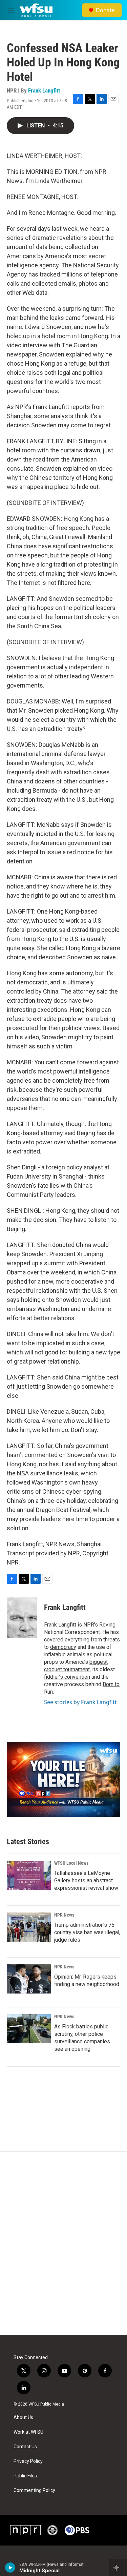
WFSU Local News (71, 1863)
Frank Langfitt (44, 90)
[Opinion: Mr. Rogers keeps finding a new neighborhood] (29, 1979)
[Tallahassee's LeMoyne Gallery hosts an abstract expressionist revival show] (29, 1875)
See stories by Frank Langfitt (80, 1702)
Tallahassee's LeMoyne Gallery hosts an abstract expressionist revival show (86, 1880)
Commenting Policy (34, 2490)
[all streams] (118, 2568)
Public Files (25, 2476)
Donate (105, 10)
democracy (63, 1647)
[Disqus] (63, 2243)
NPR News (64, 1915)
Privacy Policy (28, 2461)
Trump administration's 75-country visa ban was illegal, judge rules (87, 1932)
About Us (23, 2418)
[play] (10, 2568)
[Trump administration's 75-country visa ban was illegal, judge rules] (29, 1927)
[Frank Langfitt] (22, 1618)
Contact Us (25, 2447)
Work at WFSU (28, 2432)
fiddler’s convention (67, 1677)
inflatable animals (65, 1654)
